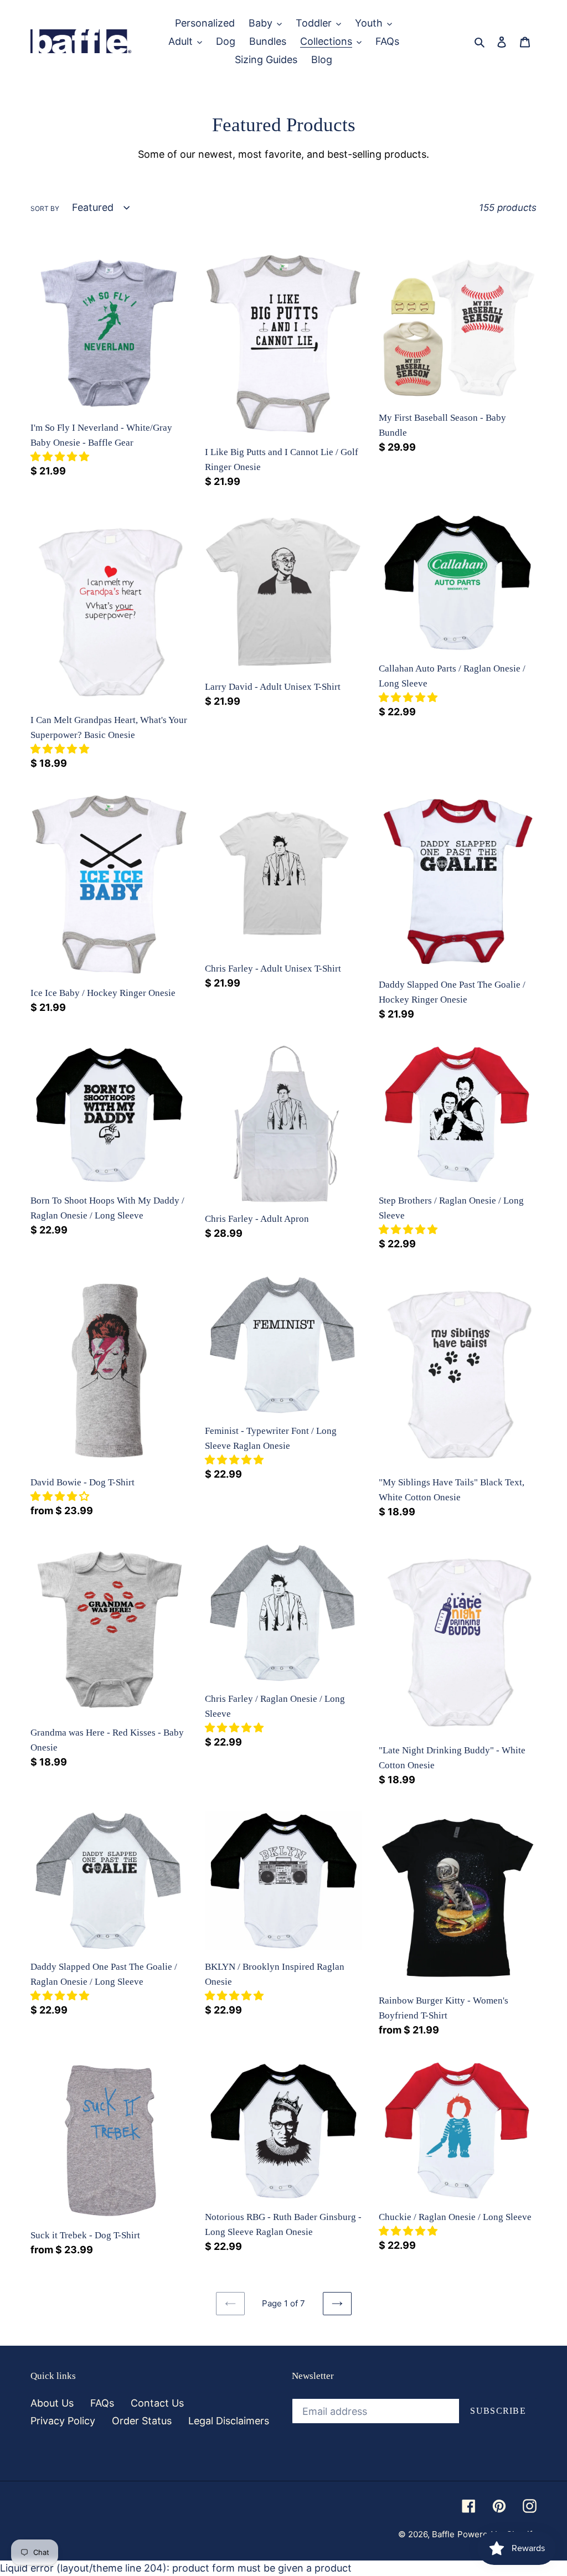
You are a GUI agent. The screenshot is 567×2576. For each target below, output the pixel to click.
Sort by (45, 208)
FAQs (102, 2403)
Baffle (443, 2534)
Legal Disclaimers (229, 2421)
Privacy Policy (63, 2421)
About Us (52, 2403)
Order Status (142, 2421)
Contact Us (157, 2403)
